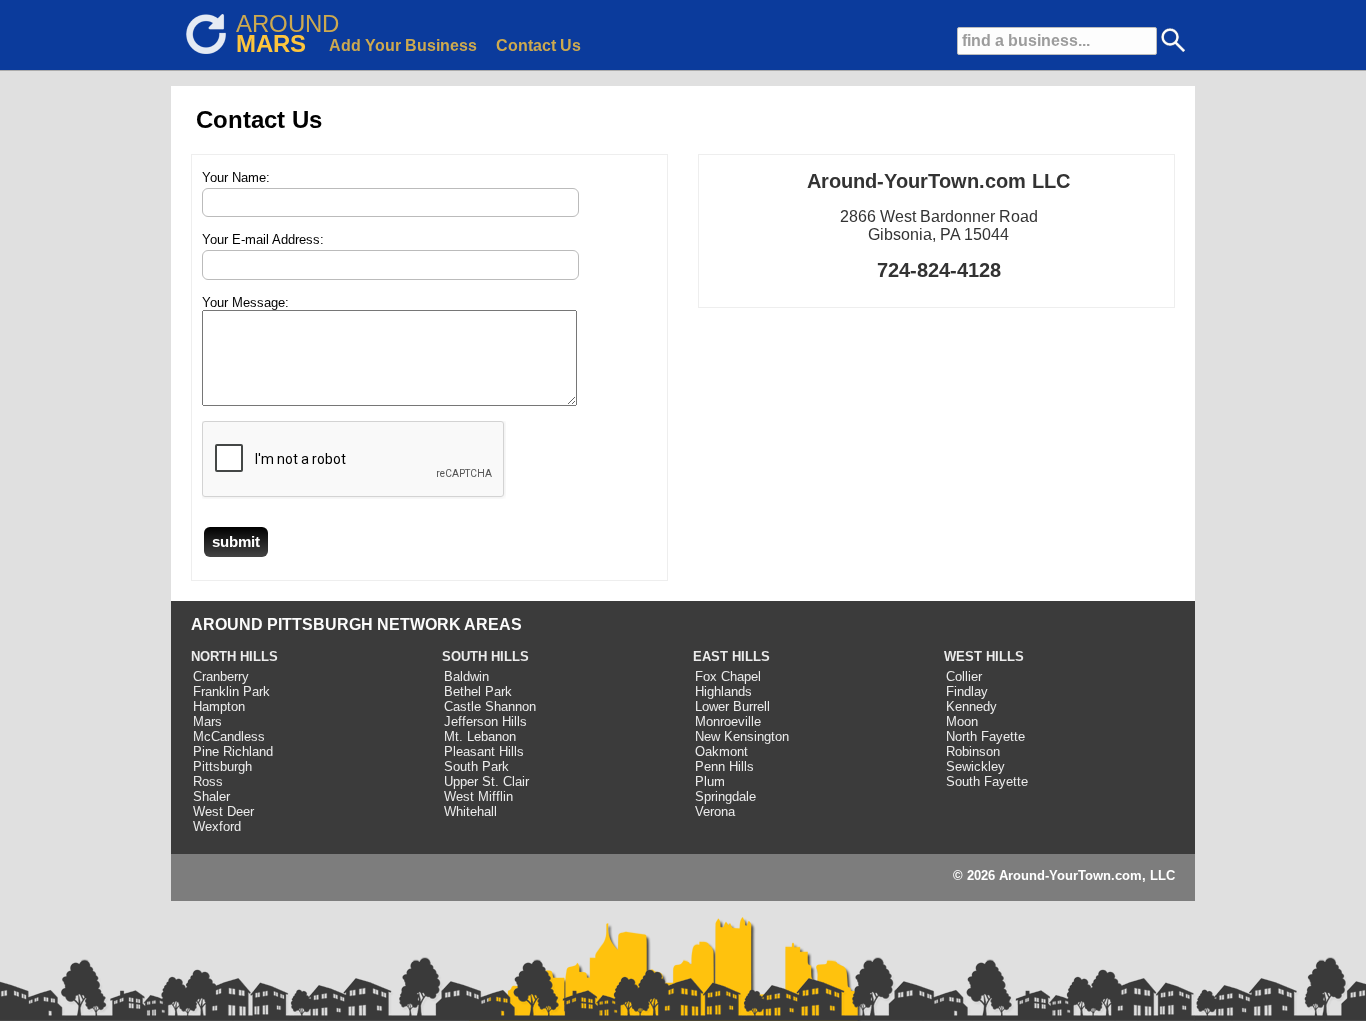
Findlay (967, 691)
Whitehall (470, 811)
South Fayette (987, 781)
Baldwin (466, 676)
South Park (476, 766)
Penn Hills (724, 766)
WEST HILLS (984, 656)
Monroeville (728, 721)
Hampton (219, 706)
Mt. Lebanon (480, 736)
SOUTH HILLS (485, 656)
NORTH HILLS (234, 656)
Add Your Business (403, 45)
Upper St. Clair (486, 781)
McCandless (229, 736)
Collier (964, 676)
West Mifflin (478, 796)
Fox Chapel (728, 676)
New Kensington (742, 736)
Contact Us (538, 45)
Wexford (217, 826)
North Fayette (985, 736)
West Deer (223, 811)
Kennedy (971, 706)
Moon (962, 721)
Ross (208, 781)
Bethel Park (478, 691)
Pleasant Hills (484, 751)
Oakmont (721, 751)
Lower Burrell (732, 706)
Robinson (973, 751)
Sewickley (975, 766)
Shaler (211, 796)
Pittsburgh (222, 766)
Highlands (723, 691)
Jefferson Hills (485, 721)
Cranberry (221, 676)
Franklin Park (231, 691)
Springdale (725, 796)
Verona (715, 811)
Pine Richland (233, 751)
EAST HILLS (731, 656)
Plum (710, 781)
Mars (207, 721)
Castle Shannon (490, 706)
